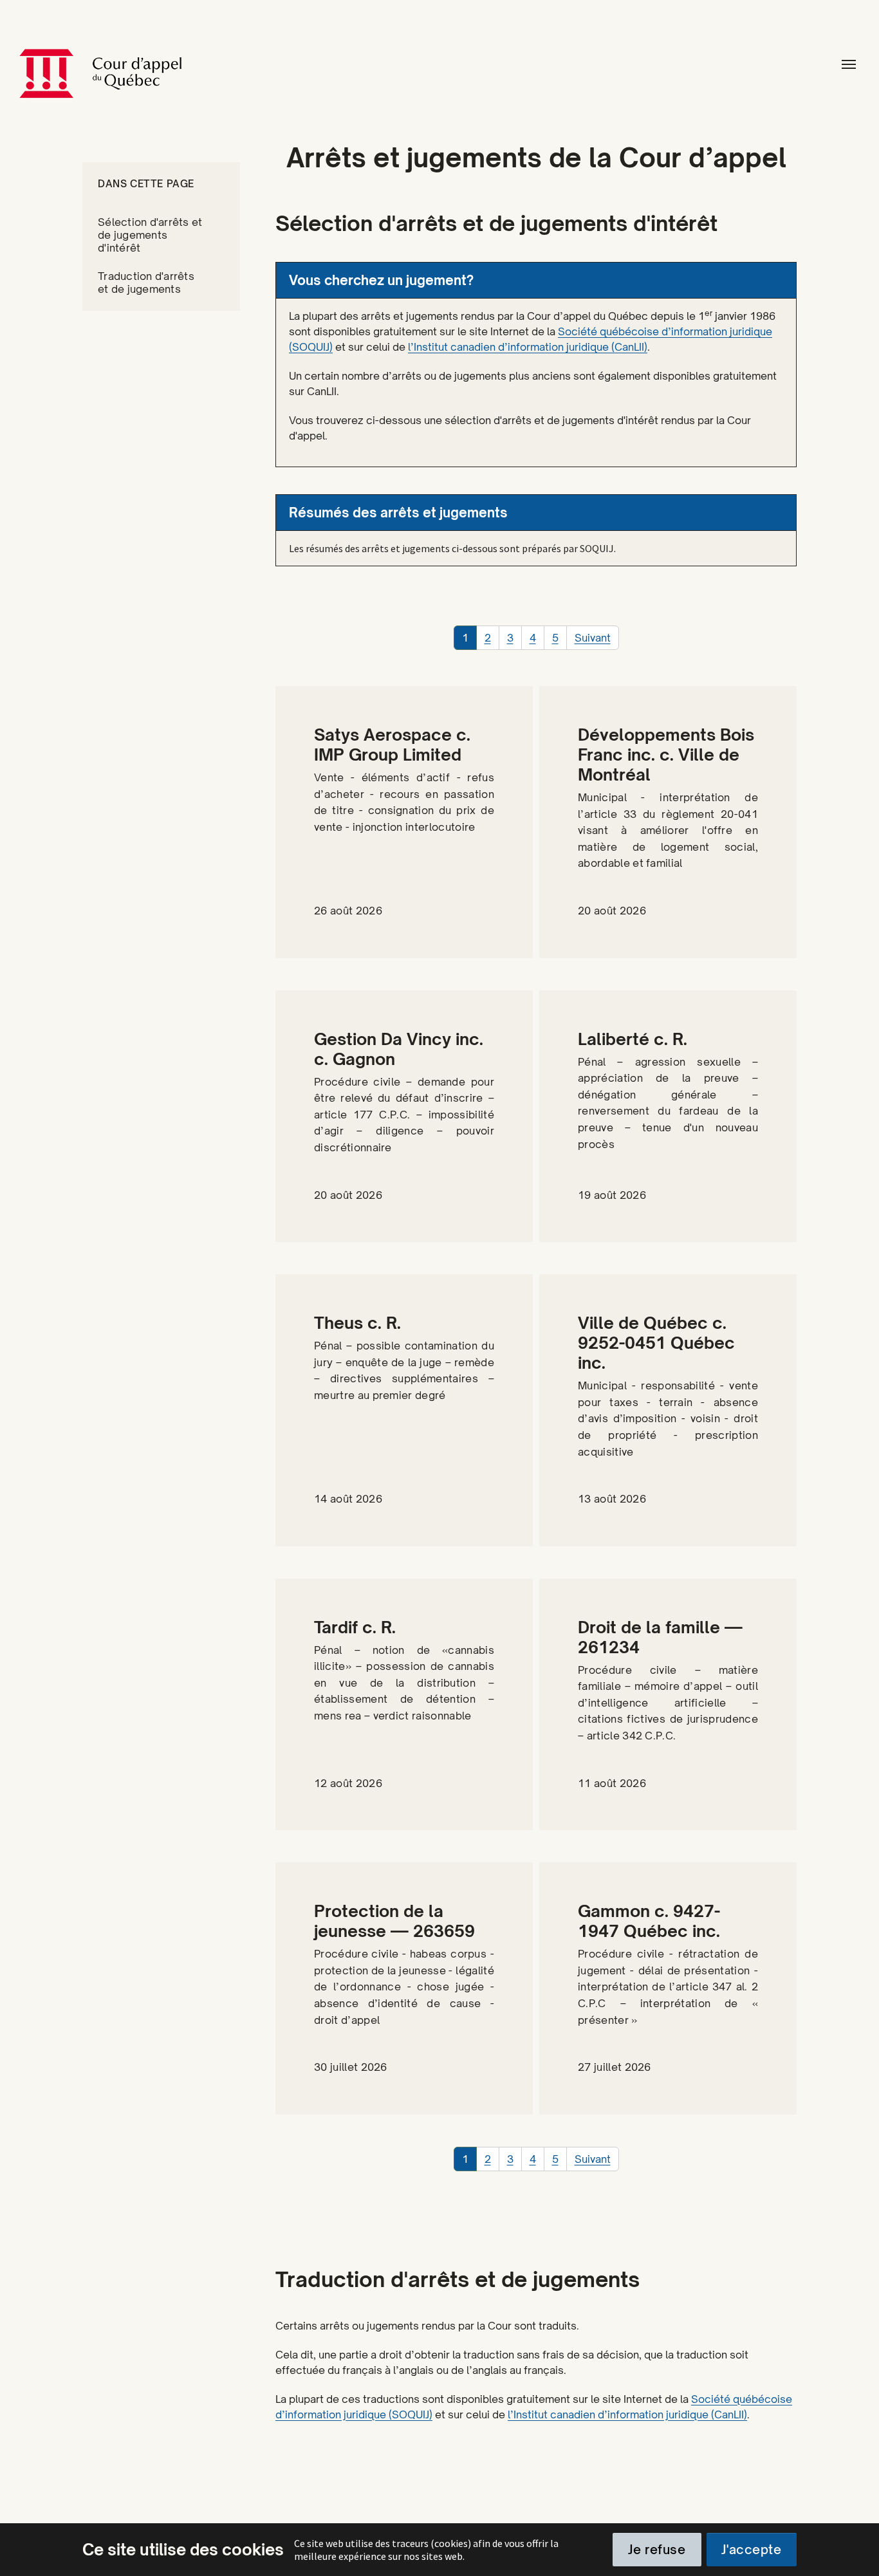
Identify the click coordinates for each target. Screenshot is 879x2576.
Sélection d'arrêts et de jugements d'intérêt (150, 235)
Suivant (593, 638)
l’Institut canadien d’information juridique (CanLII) (528, 347)
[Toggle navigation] (849, 64)
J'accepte (751, 2550)
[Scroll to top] (854, 2551)
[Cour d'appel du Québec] (163, 64)
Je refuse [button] (657, 2550)
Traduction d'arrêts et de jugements (146, 283)
